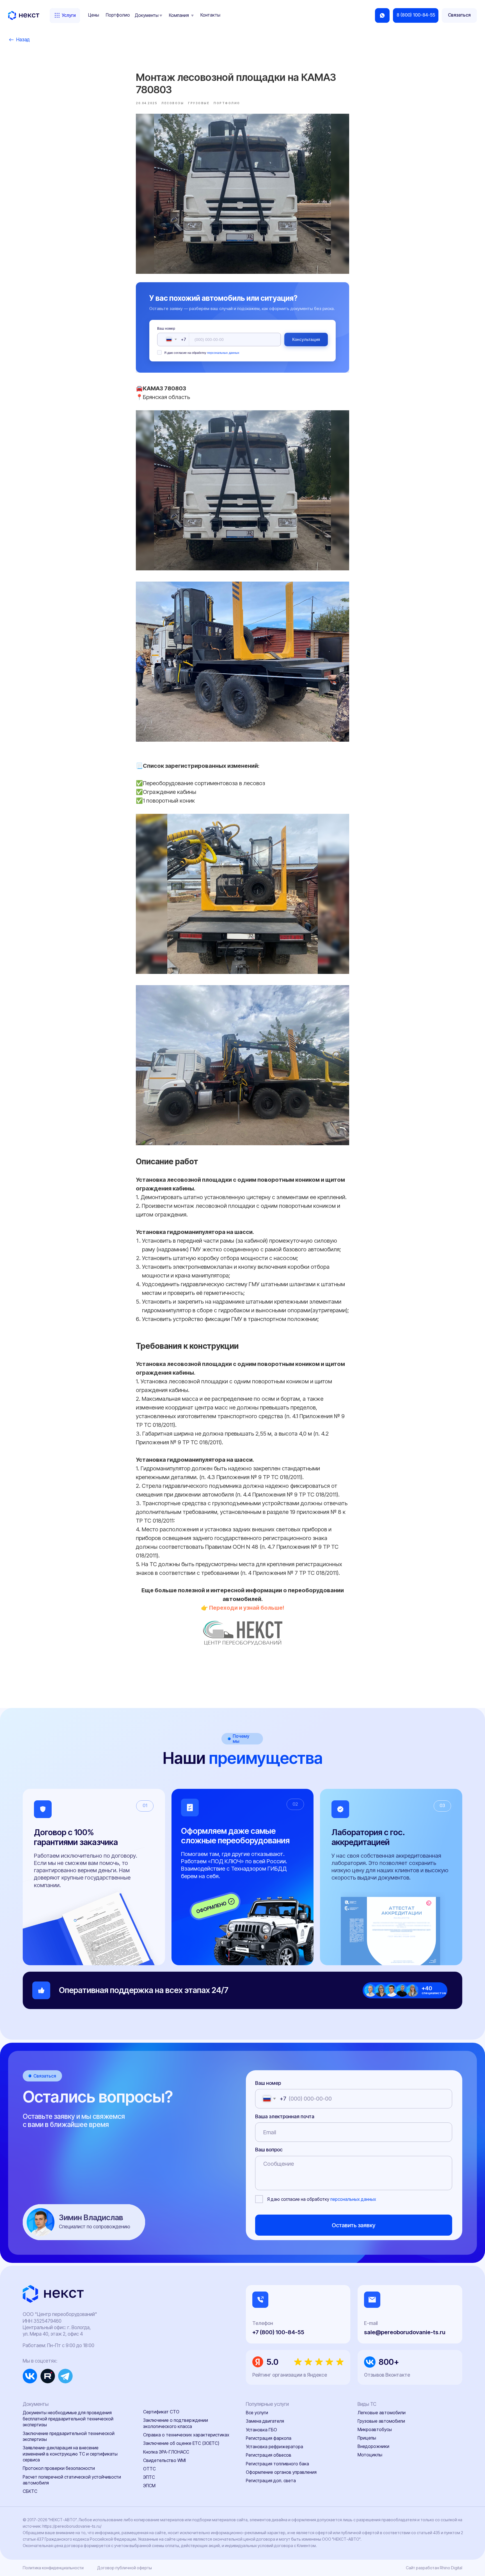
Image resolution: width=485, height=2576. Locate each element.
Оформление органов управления (281, 2472)
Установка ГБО (261, 2430)
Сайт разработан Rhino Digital (434, 2568)
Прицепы (367, 2438)
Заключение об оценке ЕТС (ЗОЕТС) (181, 2443)
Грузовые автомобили (381, 2421)
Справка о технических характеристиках (186, 2435)
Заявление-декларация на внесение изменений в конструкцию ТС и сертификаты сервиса (70, 2454)
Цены (94, 15)
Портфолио (118, 15)
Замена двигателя (265, 2421)
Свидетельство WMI (164, 2460)
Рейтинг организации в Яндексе (290, 2375)
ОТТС (149, 2469)
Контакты (210, 15)
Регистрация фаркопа (269, 2438)
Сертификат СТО (161, 2412)
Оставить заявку (354, 2225)
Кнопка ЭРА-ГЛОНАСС (166, 2452)
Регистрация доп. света (271, 2481)
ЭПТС (149, 2477)
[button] (459, 15)
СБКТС (30, 2491)
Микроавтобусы (375, 2430)
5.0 (273, 2362)
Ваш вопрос (269, 2150)
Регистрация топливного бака (277, 2464)
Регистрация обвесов (269, 2455)
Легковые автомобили (382, 2413)
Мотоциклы (370, 2455)
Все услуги (257, 2413)
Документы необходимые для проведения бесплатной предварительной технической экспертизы (68, 2419)
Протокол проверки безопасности (59, 2468)
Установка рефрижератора (274, 2447)
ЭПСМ (149, 2486)
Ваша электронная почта (285, 2116)
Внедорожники (373, 2446)
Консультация (306, 339)
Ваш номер (166, 329)
